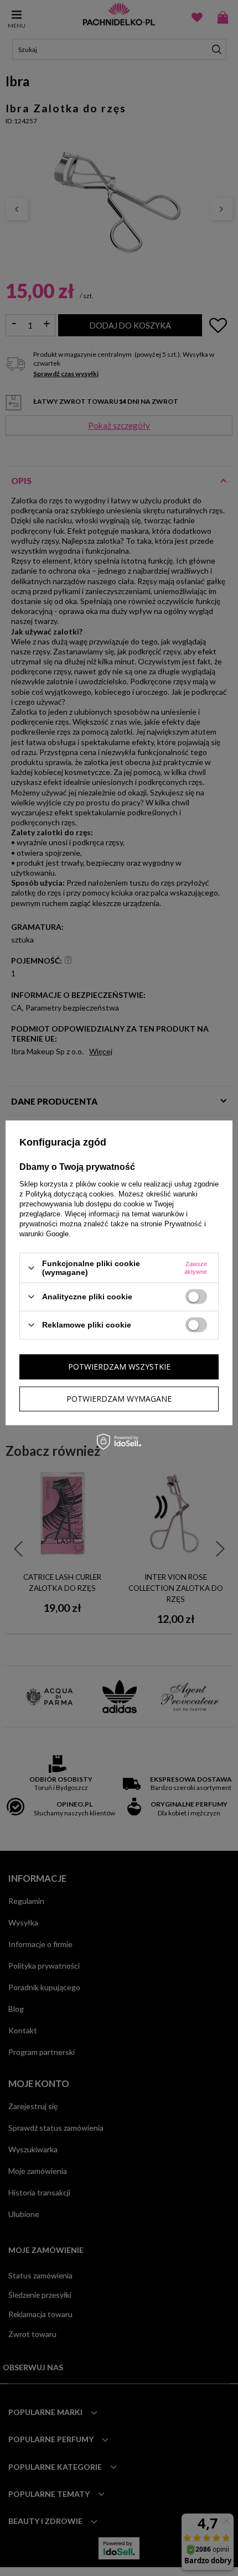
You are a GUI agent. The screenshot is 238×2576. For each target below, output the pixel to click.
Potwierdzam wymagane (119, 1399)
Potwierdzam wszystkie (119, 1367)
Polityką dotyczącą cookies (70, 1194)
